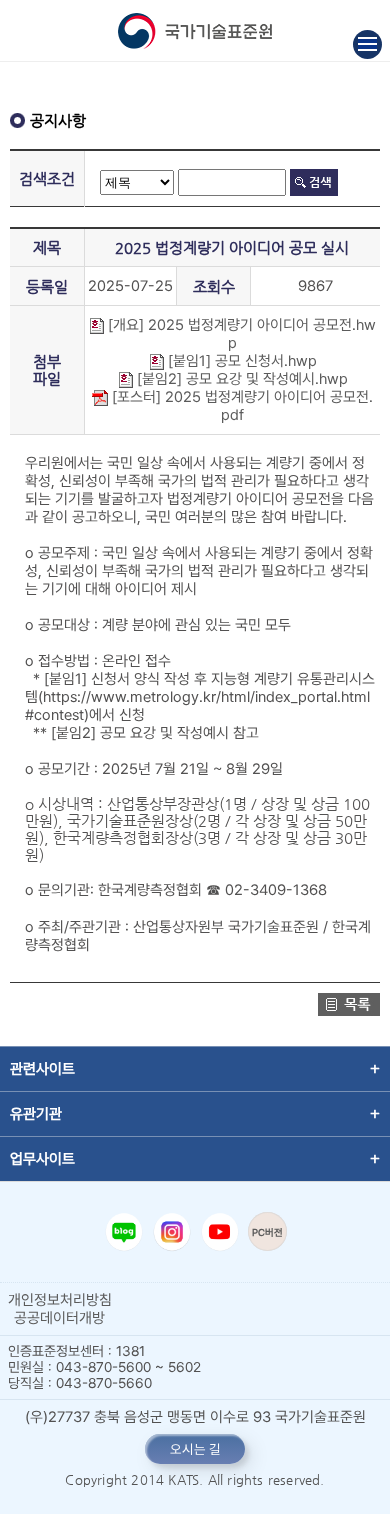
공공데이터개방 (59, 1318)
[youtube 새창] (220, 1232)
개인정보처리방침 (60, 1300)
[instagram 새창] (172, 1232)
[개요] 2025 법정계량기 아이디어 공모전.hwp (240, 334)
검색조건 (47, 178)
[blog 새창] (124, 1232)
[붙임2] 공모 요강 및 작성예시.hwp (240, 379)
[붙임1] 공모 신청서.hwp (240, 361)
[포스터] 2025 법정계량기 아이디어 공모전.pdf (240, 406)
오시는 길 (195, 1449)
